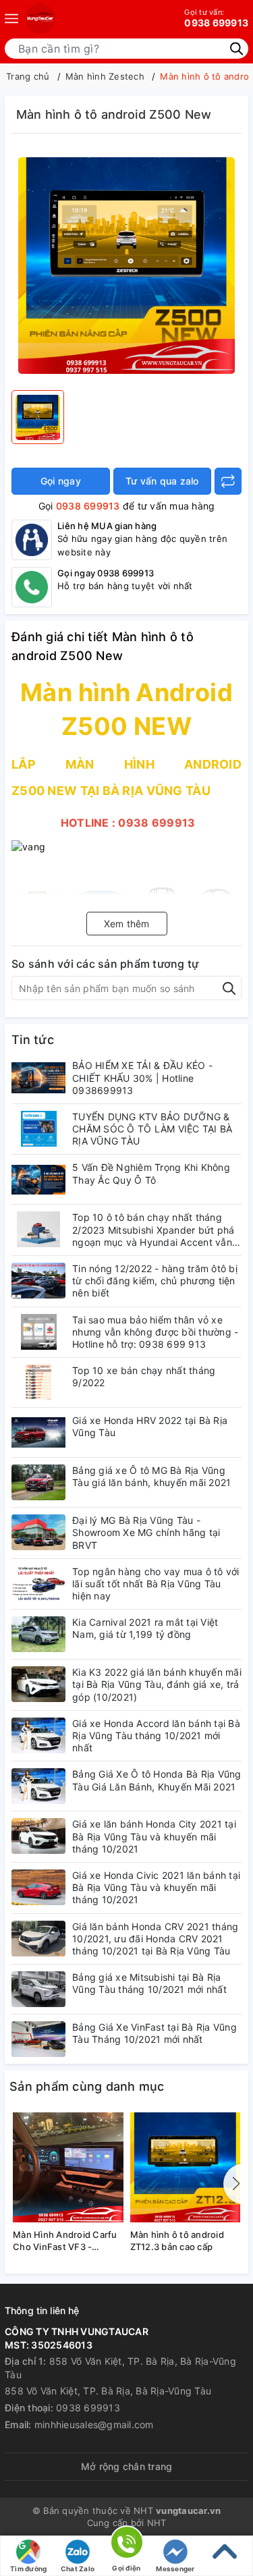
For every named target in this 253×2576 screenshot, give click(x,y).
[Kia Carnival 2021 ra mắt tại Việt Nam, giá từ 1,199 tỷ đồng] (38, 1634)
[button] (233, 2184)
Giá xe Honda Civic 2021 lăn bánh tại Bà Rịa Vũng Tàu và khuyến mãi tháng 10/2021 (156, 1887)
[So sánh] (228, 481)
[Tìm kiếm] (236, 48)
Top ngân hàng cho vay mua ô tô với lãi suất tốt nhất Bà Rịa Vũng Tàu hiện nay (156, 1584)
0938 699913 (216, 18)
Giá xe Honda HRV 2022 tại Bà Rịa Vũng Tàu (150, 1426)
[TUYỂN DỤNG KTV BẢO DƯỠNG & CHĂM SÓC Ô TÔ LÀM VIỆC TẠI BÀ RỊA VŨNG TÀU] (38, 1129)
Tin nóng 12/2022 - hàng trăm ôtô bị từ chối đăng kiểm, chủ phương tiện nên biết (155, 1281)
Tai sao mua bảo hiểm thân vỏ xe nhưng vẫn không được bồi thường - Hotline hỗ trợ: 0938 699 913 (155, 1332)
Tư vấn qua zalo (162, 481)
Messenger (175, 2569)
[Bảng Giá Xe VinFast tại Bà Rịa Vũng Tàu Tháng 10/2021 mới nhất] (38, 2039)
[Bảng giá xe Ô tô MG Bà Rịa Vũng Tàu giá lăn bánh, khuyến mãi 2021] (38, 1482)
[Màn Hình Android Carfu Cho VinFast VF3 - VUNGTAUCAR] (68, 2167)
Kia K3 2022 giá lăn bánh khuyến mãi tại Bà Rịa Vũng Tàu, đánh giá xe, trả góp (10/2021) (157, 1684)
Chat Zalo (78, 2569)
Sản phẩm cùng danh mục (87, 2086)
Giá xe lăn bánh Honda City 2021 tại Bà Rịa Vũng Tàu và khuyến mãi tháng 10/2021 (154, 1836)
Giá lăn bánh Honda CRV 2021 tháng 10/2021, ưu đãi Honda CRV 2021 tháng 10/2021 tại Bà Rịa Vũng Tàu (155, 1939)
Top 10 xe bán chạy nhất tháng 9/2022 (144, 1376)
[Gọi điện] (126, 2545)
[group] (126, 265)
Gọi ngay (61, 481)
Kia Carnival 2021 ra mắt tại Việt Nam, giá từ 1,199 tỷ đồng (145, 1628)
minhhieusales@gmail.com (94, 2424)
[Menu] (11, 19)
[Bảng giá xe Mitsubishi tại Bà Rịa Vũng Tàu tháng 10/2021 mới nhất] (38, 1989)
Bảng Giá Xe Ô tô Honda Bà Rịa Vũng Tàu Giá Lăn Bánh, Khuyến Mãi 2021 (157, 1780)
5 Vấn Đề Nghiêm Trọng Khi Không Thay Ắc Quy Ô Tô (151, 1173)
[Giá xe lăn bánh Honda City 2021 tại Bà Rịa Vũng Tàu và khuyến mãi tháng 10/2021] (38, 1836)
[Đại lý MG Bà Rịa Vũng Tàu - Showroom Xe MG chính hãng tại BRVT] (38, 1532)
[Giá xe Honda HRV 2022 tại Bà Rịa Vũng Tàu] (38, 1432)
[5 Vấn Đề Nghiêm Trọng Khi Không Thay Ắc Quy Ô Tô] (38, 1179)
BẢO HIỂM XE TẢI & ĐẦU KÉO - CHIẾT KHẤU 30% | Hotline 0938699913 (142, 1077)
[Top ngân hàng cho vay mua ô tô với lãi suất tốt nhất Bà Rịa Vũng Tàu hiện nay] (38, 1584)
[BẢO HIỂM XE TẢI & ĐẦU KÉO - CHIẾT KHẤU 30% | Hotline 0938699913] (38, 1077)
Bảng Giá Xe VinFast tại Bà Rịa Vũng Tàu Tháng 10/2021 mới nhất (154, 2033)
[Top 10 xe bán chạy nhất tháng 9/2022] (38, 1382)
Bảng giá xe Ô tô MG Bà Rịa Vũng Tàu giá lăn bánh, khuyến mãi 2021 (151, 1476)
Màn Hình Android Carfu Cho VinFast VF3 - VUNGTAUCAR (65, 2241)
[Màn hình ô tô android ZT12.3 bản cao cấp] (186, 2167)
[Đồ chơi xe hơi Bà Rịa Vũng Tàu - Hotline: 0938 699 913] (40, 19)
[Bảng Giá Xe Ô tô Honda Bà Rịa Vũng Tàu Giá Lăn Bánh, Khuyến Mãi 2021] (38, 1786)
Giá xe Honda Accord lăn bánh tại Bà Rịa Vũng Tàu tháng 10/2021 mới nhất (156, 1735)
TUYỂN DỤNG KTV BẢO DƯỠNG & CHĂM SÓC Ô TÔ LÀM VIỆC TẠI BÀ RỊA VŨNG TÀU (152, 1129)
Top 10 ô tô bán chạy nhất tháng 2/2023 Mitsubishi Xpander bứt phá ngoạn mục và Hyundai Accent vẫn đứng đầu (153, 1230)
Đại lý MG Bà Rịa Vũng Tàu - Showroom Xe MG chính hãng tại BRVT (146, 1532)
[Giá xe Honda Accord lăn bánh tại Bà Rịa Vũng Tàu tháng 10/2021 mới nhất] (38, 1735)
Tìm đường (28, 2569)
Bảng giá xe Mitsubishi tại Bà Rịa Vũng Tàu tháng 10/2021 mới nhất (149, 1983)
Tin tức (33, 1040)
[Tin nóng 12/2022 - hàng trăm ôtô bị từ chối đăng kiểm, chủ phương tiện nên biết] (38, 1281)
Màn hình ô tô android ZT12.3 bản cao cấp (177, 2241)
